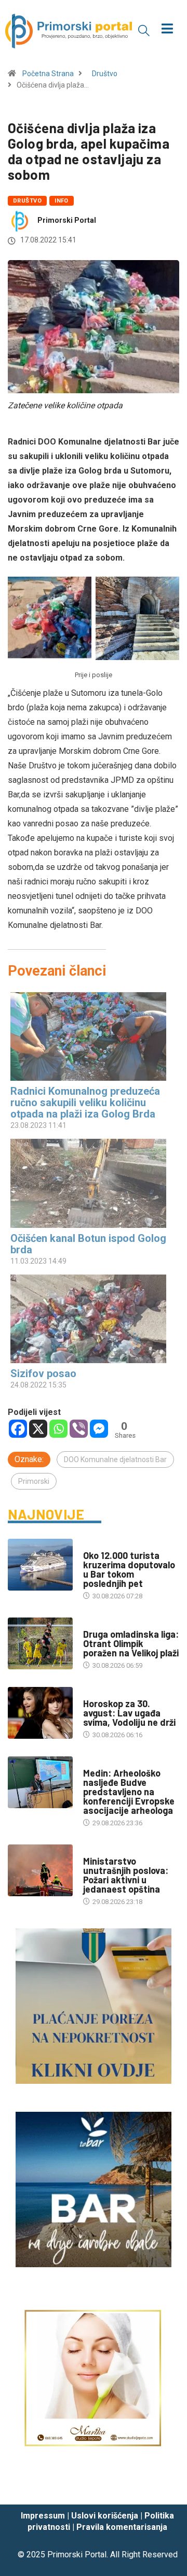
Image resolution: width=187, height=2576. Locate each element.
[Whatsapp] (58, 1429)
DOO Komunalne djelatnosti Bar (115, 1459)
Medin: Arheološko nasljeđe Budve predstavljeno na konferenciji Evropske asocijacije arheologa (129, 1792)
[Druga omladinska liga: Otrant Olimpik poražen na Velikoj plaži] (40, 1643)
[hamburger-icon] (168, 30)
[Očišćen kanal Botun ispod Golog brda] (88, 1183)
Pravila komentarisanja (122, 2527)
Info (62, 201)
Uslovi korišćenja (105, 2516)
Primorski (34, 1481)
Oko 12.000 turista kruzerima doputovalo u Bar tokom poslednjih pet (129, 1569)
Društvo (105, 74)
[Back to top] (164, 2486)
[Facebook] (18, 1429)
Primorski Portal (67, 220)
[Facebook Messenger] (99, 1429)
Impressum (43, 2516)
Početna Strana (48, 74)
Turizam (97, 1545)
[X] (38, 1429)
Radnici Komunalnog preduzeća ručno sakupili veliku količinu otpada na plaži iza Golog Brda (85, 1103)
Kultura (97, 1763)
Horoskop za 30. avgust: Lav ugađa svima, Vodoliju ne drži (129, 1713)
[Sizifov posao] (88, 1319)
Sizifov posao (43, 1373)
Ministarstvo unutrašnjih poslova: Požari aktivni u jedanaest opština (126, 1875)
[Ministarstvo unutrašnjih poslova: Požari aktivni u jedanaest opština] (40, 1870)
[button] (144, 30)
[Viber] (79, 1429)
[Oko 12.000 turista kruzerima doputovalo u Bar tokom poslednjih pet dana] (40, 1565)
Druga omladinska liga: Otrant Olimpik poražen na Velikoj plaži (131, 1643)
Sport (94, 1624)
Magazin (97, 1693)
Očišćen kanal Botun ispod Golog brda (88, 1244)
